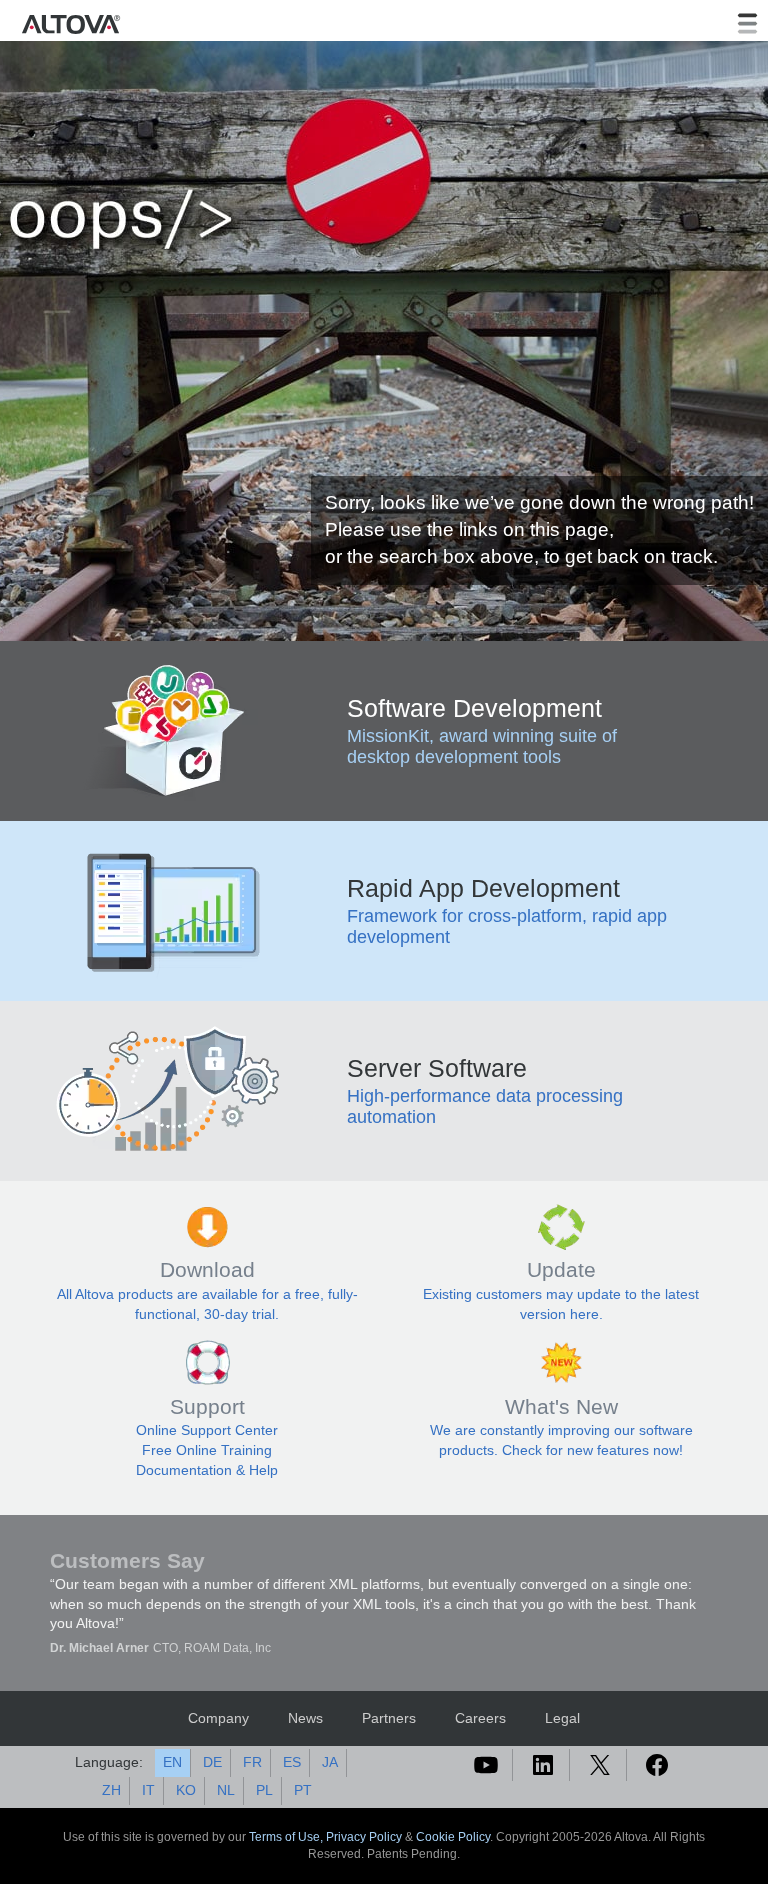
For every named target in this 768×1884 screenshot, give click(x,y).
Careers (480, 1718)
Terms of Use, (287, 1837)
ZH (111, 1790)
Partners (389, 1718)
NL (226, 1790)
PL (264, 1790)
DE (212, 1762)
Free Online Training (207, 1450)
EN (172, 1762)
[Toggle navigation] (747, 24)
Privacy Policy (364, 1837)
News (305, 1718)
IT (148, 1790)
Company (218, 1718)
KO (186, 1790)
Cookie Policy (453, 1837)
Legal (562, 1718)
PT (303, 1790)
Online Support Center (207, 1430)
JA (330, 1762)
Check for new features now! (592, 1450)
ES (292, 1762)
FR (252, 1762)
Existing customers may (500, 1294)
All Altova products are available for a (176, 1294)
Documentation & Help (207, 1470)
